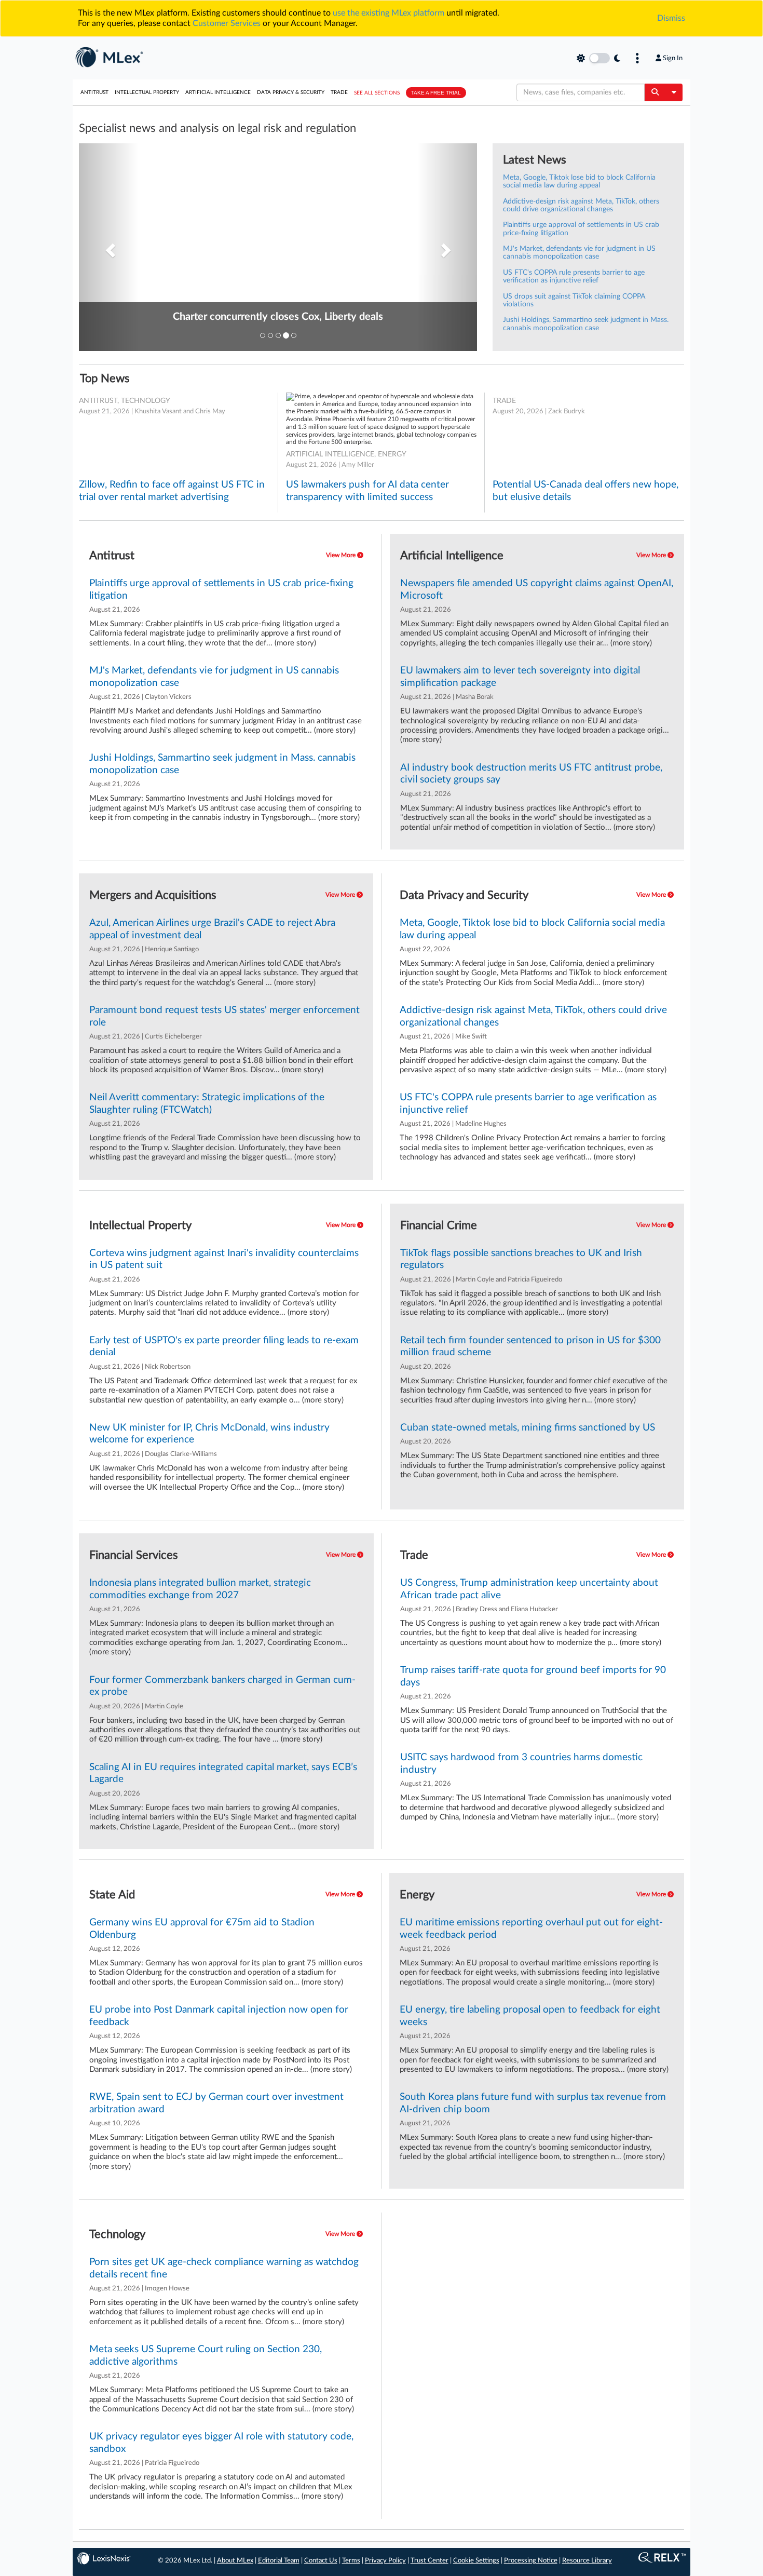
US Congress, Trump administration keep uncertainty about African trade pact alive (529, 1589)
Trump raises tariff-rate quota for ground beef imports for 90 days (533, 1676)
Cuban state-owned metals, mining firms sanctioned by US (528, 1428)
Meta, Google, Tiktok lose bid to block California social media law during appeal (579, 181)
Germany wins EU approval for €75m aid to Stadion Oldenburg (202, 1928)
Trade (339, 92)
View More (342, 555)
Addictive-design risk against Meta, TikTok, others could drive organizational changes (581, 205)
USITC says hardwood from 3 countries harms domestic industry (521, 1763)
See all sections (377, 93)
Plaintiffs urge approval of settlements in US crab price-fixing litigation (221, 589)
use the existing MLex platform (389, 13)
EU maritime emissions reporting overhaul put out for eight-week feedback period (531, 1928)
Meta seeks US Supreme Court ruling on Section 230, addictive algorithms (206, 2355)
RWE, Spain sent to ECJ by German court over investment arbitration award (216, 2103)
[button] (109, 247)
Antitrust (94, 92)
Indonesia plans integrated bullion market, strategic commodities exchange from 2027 (200, 1589)
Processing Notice (531, 2561)
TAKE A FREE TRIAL (436, 93)
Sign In (673, 58)
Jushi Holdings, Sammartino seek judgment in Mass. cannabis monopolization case (586, 324)
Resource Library (587, 2561)
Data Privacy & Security (291, 92)
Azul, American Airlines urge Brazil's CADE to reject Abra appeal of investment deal (212, 929)
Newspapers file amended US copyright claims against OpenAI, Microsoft (537, 589)
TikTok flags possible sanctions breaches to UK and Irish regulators (521, 1259)
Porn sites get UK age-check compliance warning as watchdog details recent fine (224, 2268)
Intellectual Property (147, 92)
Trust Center (430, 2561)
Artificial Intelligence (218, 92)
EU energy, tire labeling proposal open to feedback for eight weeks (530, 2016)
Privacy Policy (385, 2561)
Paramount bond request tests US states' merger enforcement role (224, 1016)
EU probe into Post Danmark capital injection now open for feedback (219, 2016)
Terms (351, 2561)
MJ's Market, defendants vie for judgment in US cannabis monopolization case (579, 253)
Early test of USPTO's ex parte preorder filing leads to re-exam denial (224, 1346)
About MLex (235, 2561)
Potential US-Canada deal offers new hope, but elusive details (585, 491)
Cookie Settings (476, 2561)
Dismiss (671, 18)
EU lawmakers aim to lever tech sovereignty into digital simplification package (520, 677)
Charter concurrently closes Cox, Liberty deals (278, 317)
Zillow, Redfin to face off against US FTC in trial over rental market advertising (172, 491)
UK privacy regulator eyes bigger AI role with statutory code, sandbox (221, 2443)
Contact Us (321, 2561)
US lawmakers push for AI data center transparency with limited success (367, 491)
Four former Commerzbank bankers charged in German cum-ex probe (222, 1686)
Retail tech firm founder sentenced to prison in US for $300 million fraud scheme (530, 1346)
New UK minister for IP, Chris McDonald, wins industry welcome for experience (209, 1434)
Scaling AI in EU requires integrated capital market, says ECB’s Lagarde (223, 1773)
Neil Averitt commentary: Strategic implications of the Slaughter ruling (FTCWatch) (207, 1103)
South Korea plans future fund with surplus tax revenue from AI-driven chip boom (533, 2103)
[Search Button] (655, 92)
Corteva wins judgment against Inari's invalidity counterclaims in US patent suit (224, 1259)
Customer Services (227, 23)
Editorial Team (279, 2561)
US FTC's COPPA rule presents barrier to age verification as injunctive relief (574, 277)
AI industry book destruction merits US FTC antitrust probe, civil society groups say (531, 774)
